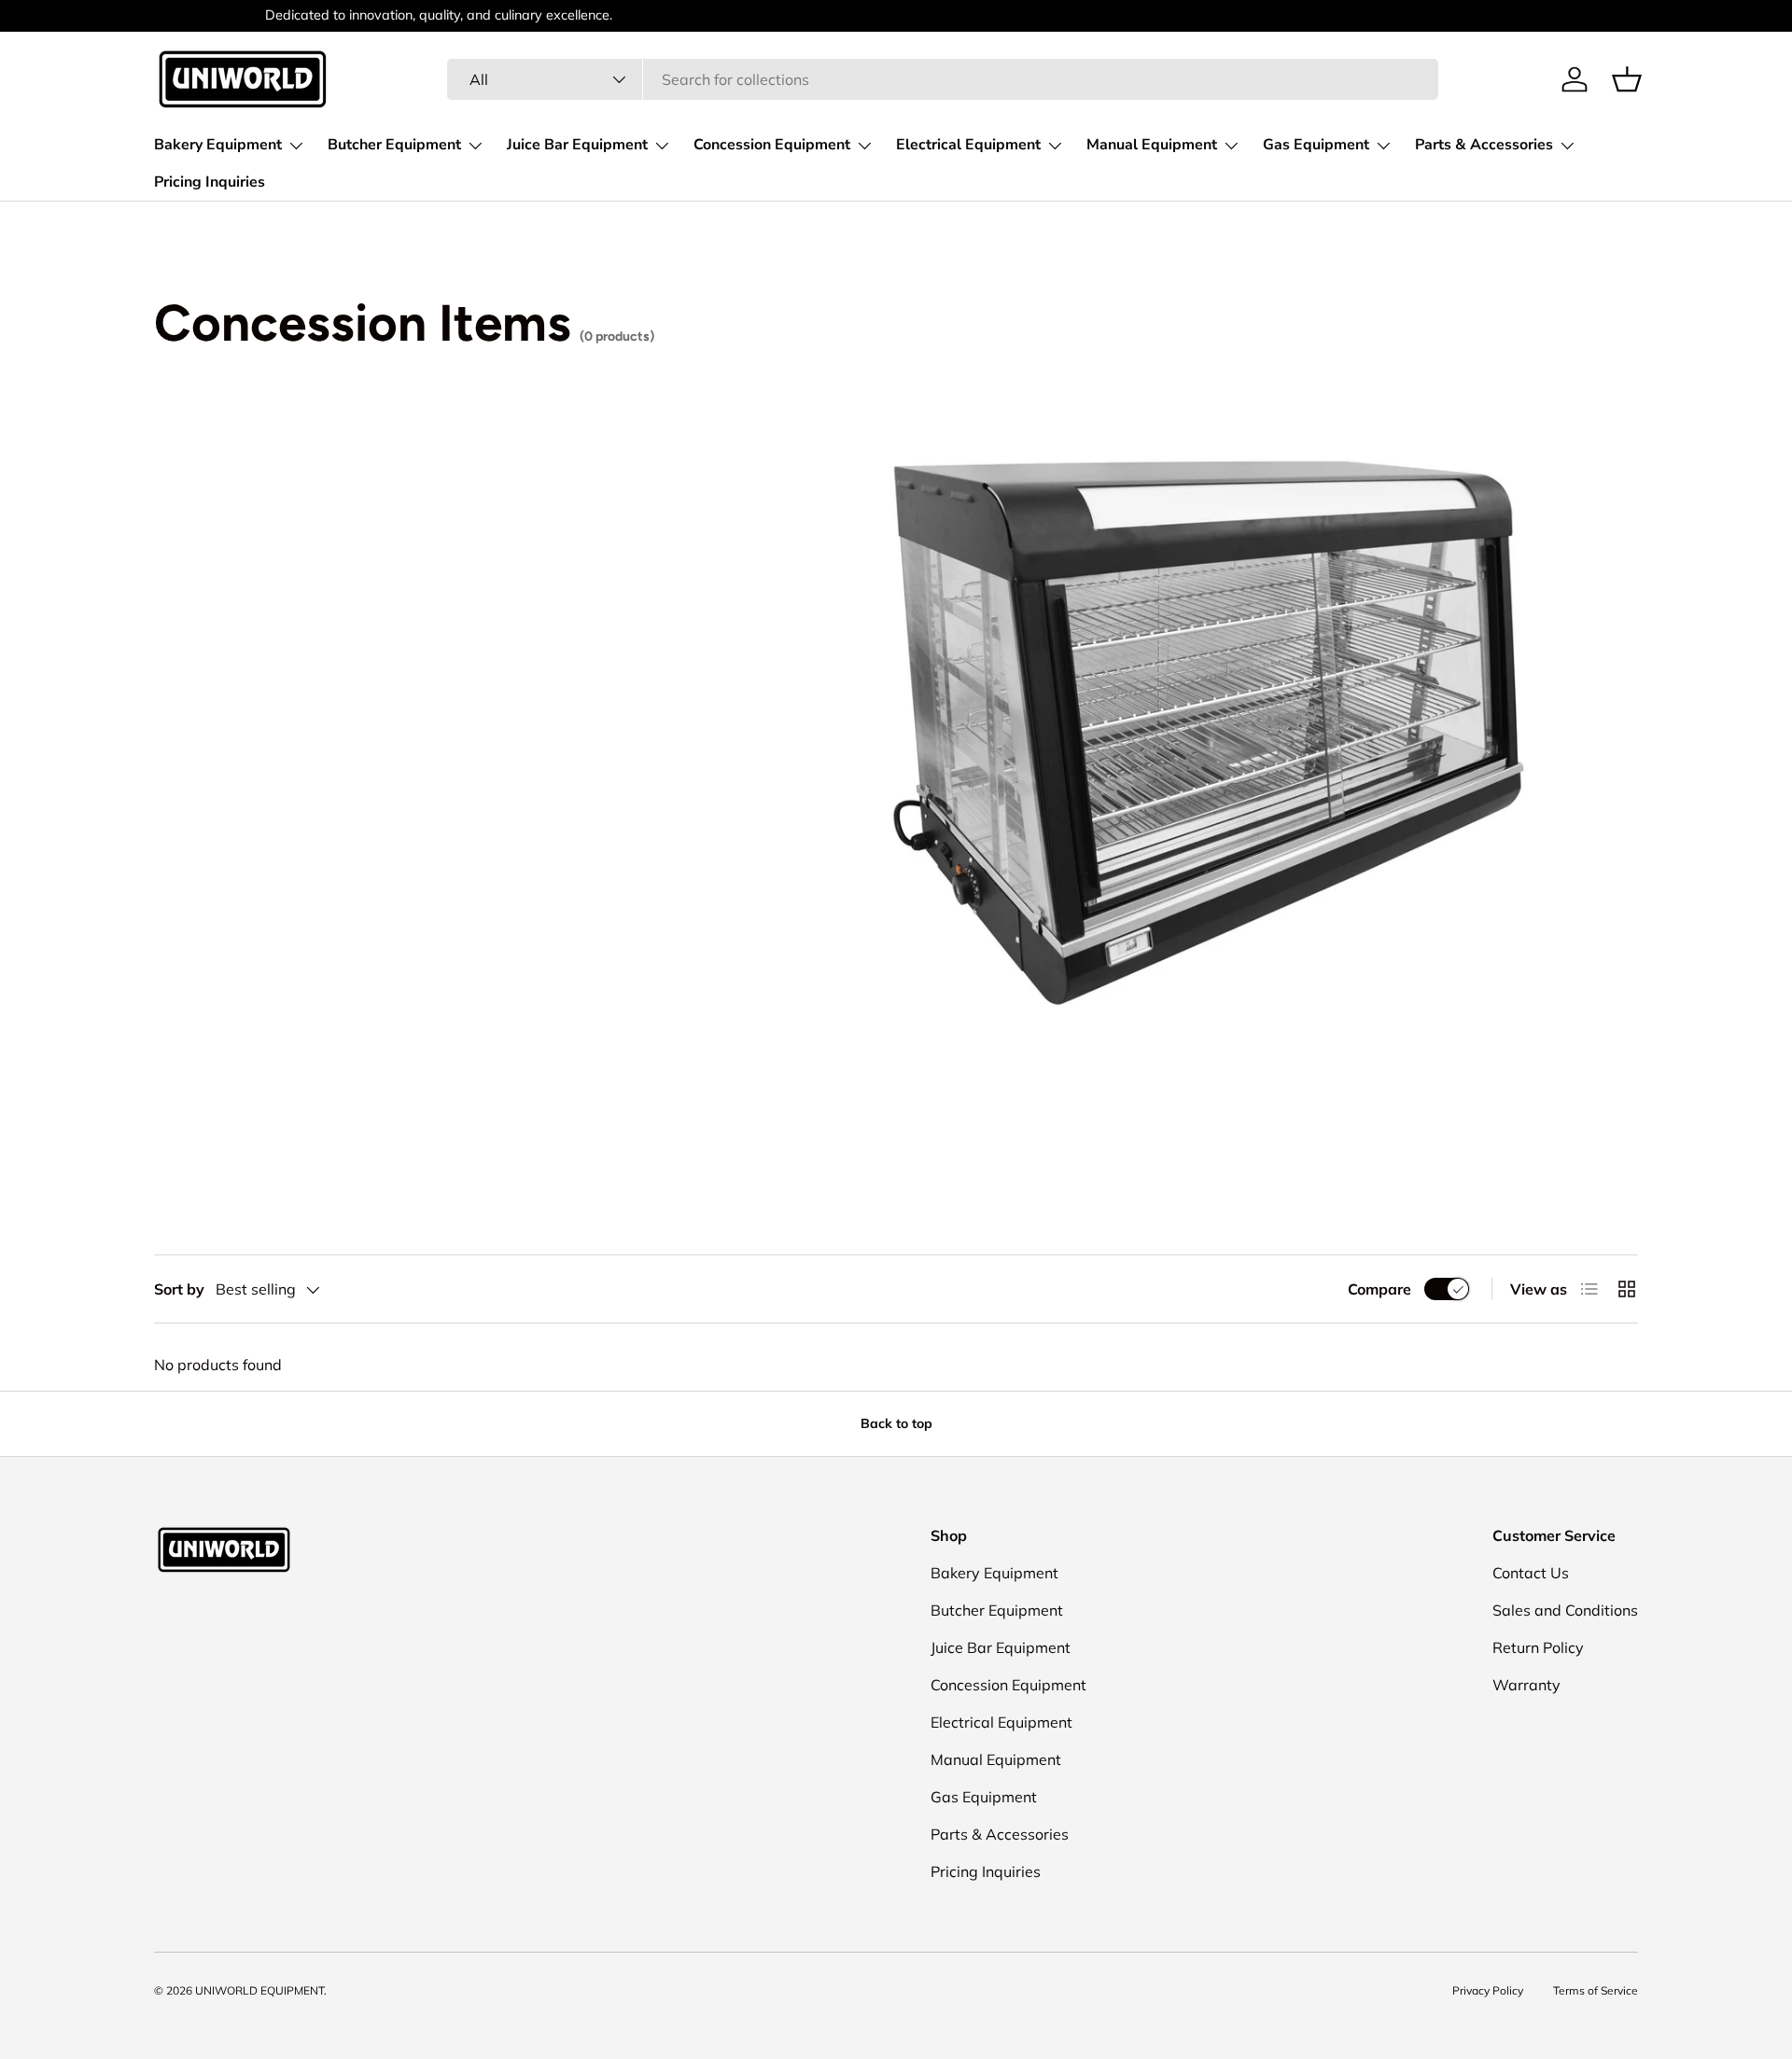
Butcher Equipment (394, 145)
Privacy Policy (1488, 1990)
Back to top (896, 1423)
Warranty (1526, 1685)
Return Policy (1538, 1647)
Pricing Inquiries (210, 182)
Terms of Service (1596, 1990)
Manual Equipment (1152, 145)
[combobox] (943, 79)
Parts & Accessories (1484, 145)
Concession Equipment (772, 145)
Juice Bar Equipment (577, 145)
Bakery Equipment (218, 145)
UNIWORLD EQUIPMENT (259, 1990)
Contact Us (1531, 1573)
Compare (1379, 1289)
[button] (1627, 79)
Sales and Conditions (1565, 1610)
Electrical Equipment (968, 145)
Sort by (179, 1289)
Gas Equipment (1316, 145)
